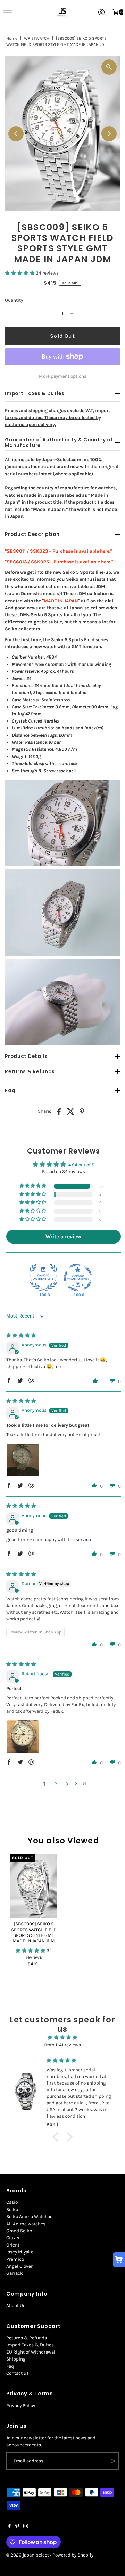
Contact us (18, 2373)
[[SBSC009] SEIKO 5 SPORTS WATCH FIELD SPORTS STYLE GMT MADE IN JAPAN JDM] (34, 1886)
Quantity (14, 300)
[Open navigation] (8, 12)
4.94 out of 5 (81, 1165)
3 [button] (67, 1784)
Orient (13, 2245)
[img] (21, 1335)
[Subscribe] (110, 2461)
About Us (16, 2305)
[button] (20, 273)
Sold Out (62, 336)
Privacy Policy (21, 2406)
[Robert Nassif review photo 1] (23, 1737)
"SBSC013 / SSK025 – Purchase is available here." (59, 562)
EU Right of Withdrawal (31, 2352)
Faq (10, 2366)
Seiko (12, 2210)
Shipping (16, 2359)
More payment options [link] (63, 376)
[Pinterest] (17, 2527)
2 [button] (56, 1784)
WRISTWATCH (37, 38)
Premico (15, 2259)
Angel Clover (19, 2266)
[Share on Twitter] (70, 1111)
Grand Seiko (19, 2231)
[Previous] (16, 134)
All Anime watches (26, 2224)
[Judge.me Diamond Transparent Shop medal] (78, 1278)
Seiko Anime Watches (29, 2216)
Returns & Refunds (27, 2338)
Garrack (15, 2273)
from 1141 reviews (62, 2045)
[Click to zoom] (109, 67)
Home (12, 38)
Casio (12, 2202)
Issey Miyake (20, 2252)
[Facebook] (9, 2527)
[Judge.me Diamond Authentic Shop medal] (43, 1278)
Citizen (14, 2238)
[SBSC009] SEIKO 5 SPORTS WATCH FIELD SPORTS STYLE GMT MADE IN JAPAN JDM (34, 1932)
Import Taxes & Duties (30, 2345)
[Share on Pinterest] (82, 1111)
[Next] (109, 134)
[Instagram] (26, 2527)
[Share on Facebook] (59, 1111)
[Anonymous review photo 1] (23, 1460)
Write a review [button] (63, 1236)
